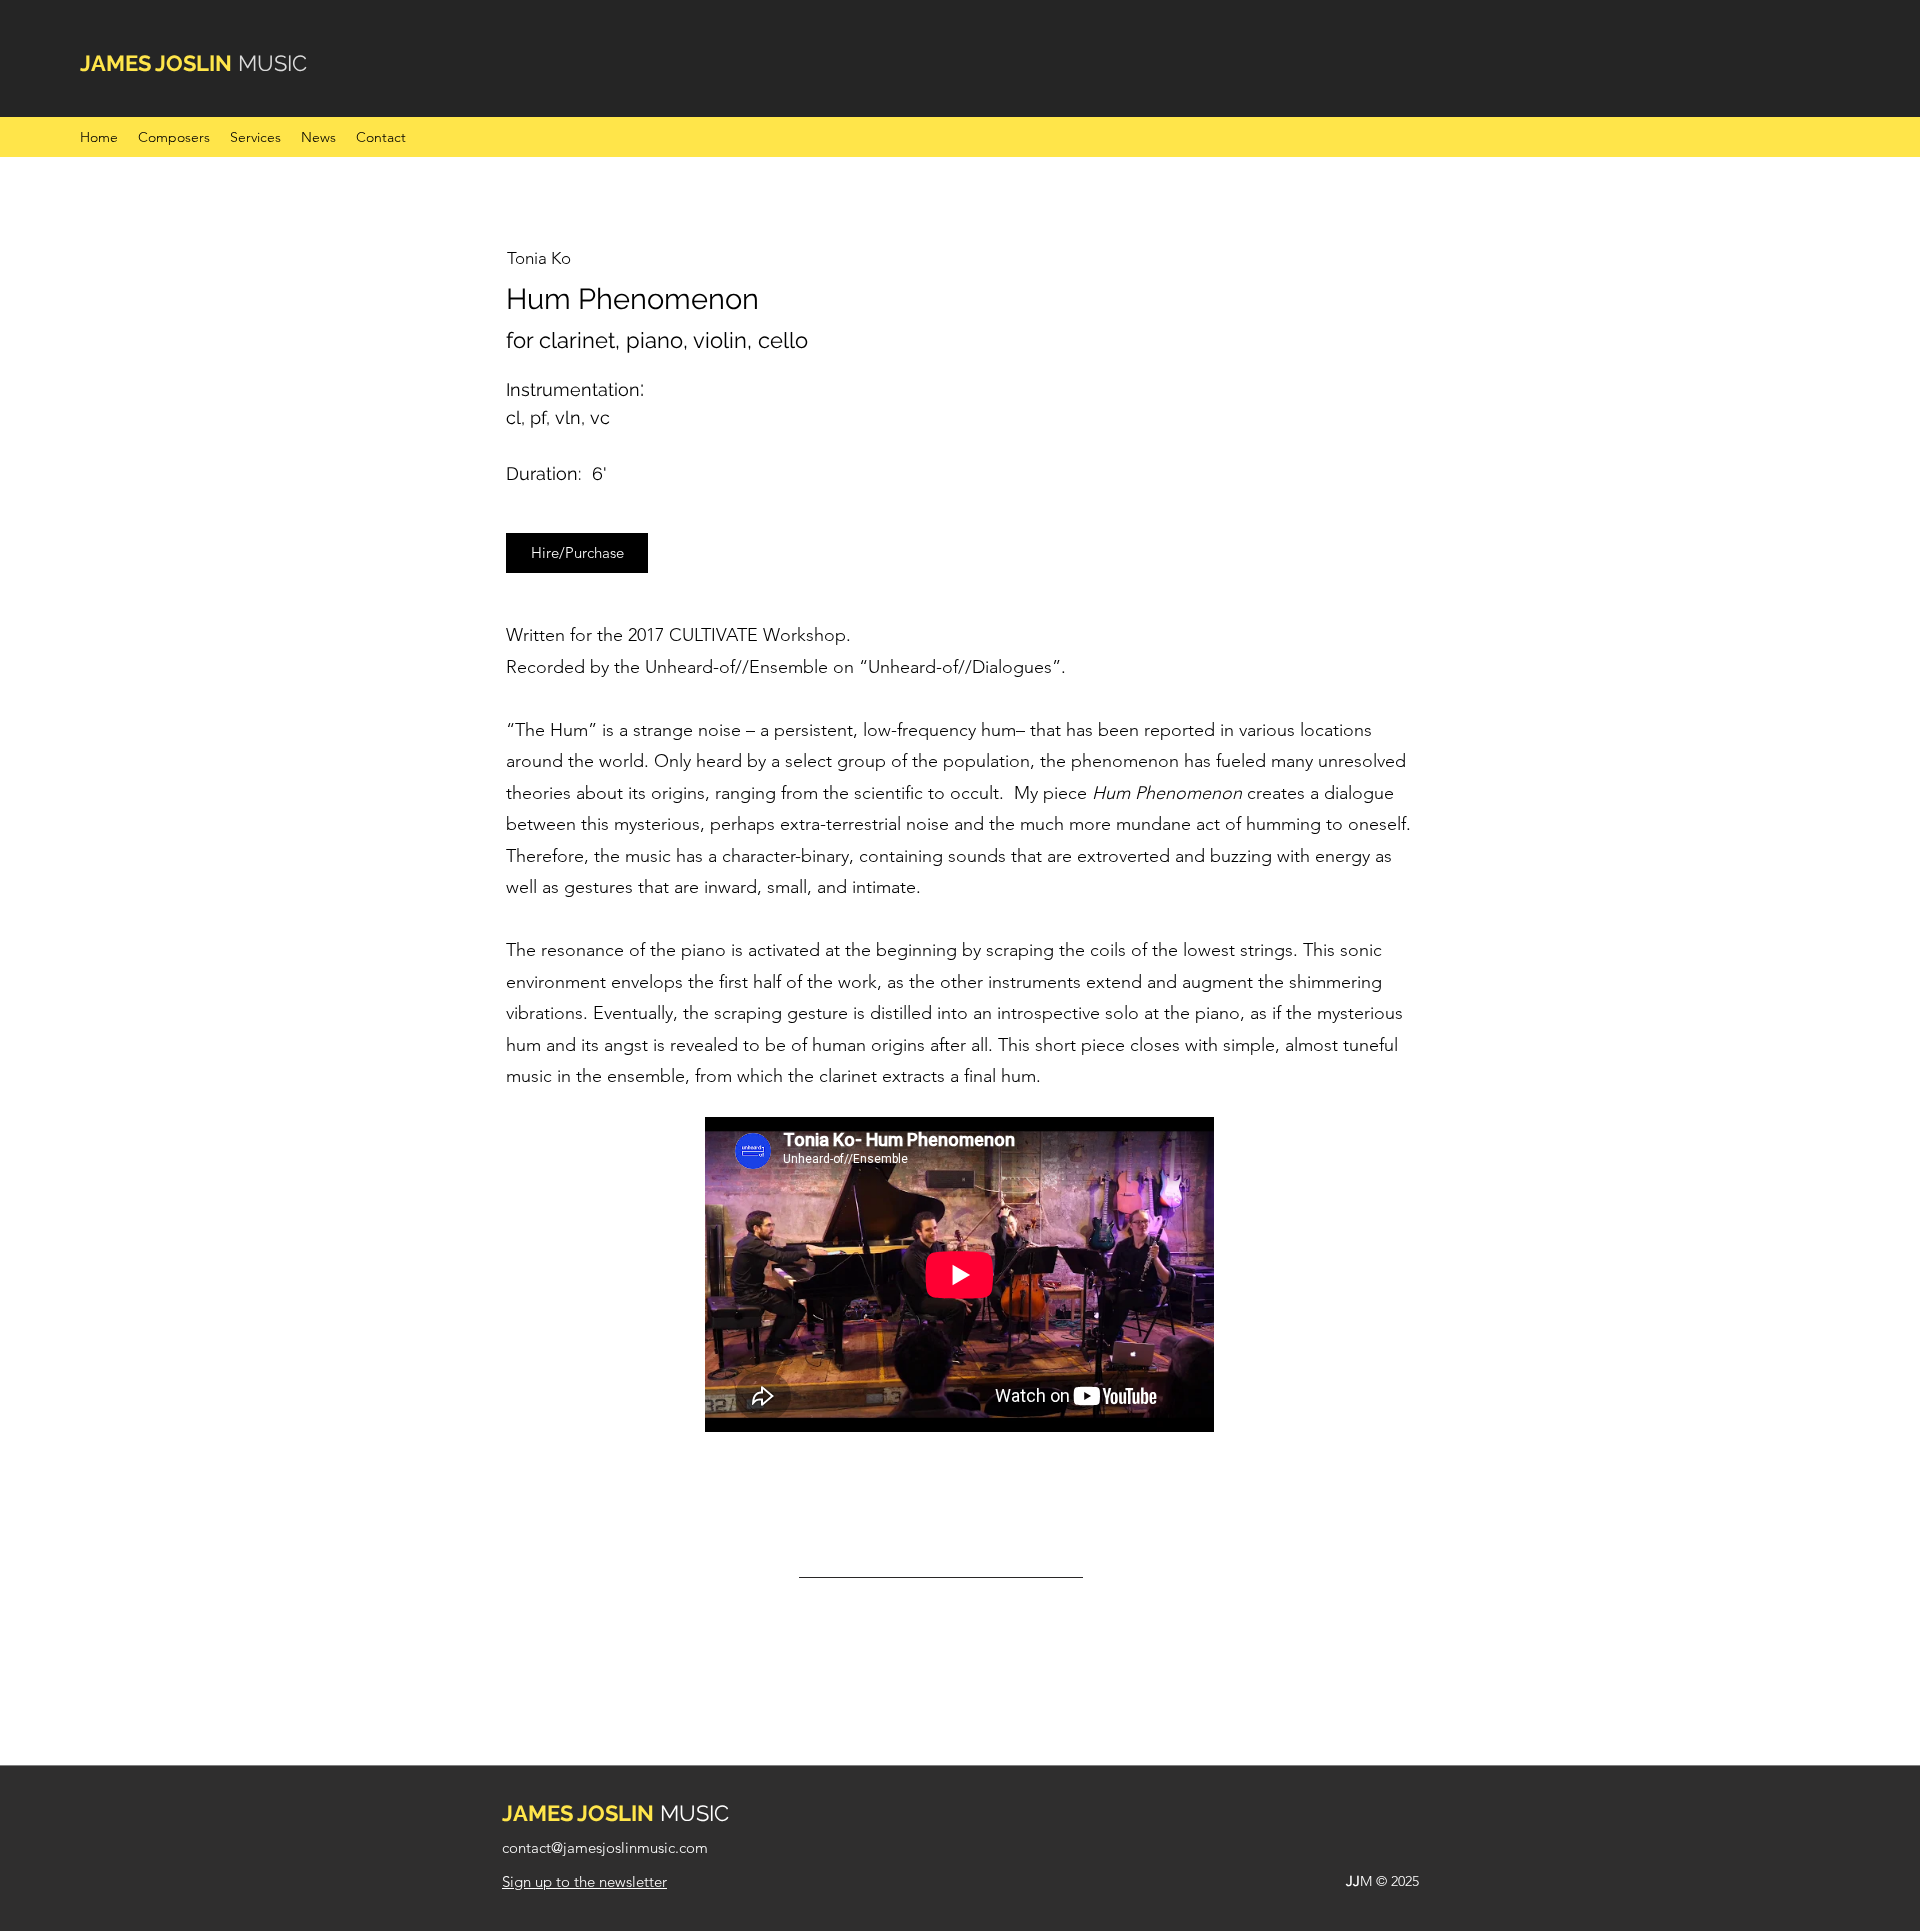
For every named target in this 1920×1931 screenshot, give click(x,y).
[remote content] (960, 1276)
